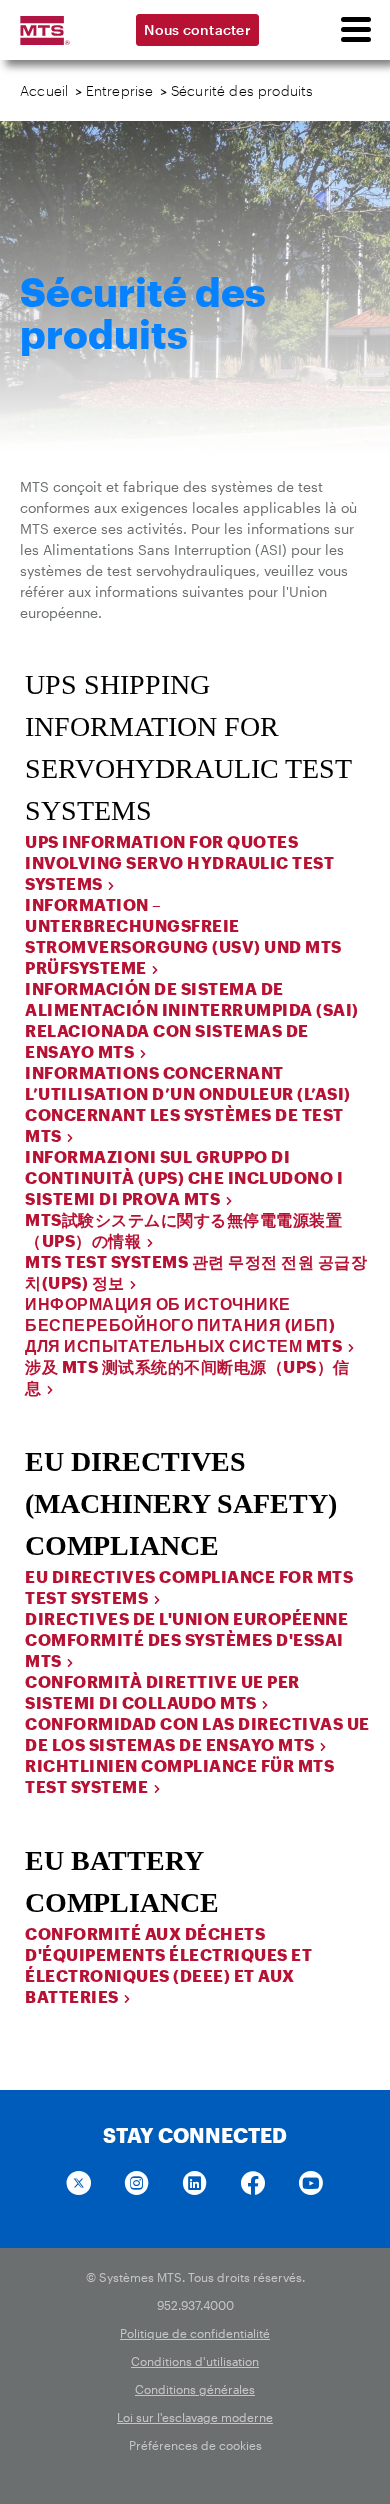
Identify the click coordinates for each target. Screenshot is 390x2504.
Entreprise (120, 90)
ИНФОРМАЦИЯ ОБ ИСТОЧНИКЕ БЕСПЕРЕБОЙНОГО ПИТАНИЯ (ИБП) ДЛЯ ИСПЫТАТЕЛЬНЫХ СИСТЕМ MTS (183, 1324)
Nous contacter (197, 29)
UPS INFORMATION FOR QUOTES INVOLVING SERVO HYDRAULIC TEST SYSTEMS (179, 862)
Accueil (44, 90)
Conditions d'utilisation (195, 2361)
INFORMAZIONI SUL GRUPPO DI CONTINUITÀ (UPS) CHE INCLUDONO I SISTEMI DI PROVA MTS (184, 1177)
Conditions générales (195, 2389)
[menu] (355, 30)
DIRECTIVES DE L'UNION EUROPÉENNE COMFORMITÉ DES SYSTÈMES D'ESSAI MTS (186, 1639)
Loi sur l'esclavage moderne (195, 2417)
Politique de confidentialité (195, 2333)
